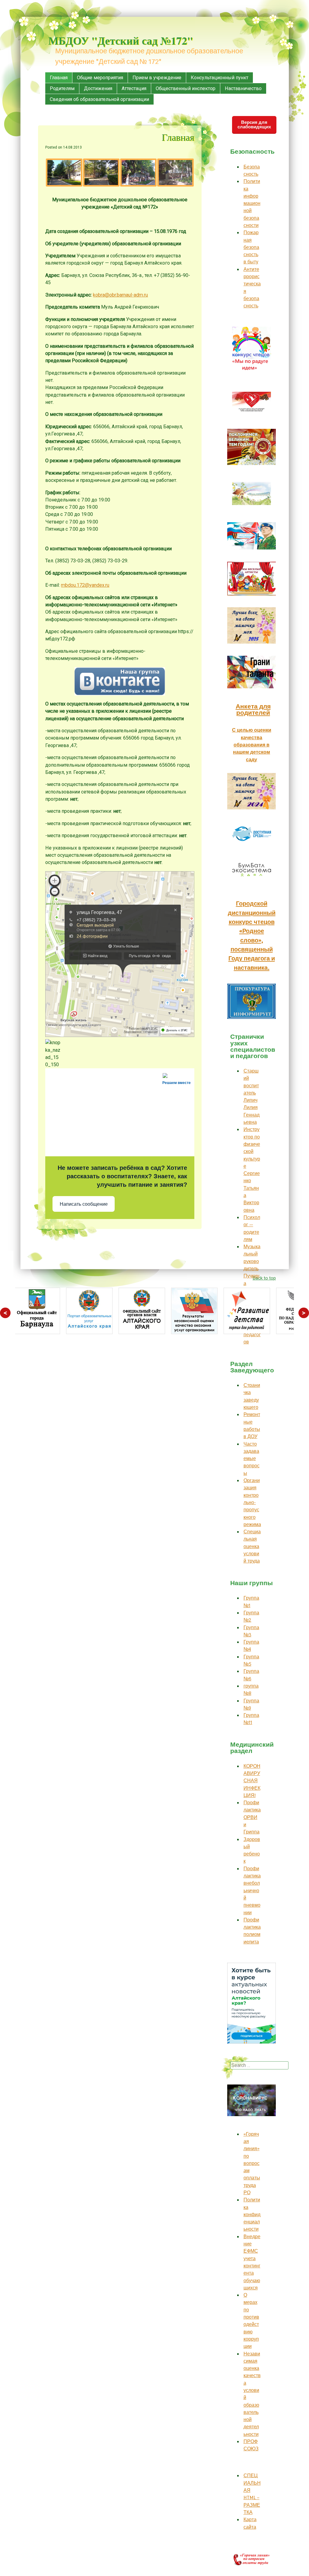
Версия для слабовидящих (254, 124)
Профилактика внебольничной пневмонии (252, 1891)
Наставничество (243, 88)
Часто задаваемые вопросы (252, 1459)
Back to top (264, 1278)
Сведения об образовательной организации (99, 99)
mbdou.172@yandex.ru (85, 585)
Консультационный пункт (220, 78)
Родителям (62, 88)
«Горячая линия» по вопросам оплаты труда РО (252, 2163)
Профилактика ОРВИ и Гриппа (252, 1817)
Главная (59, 78)
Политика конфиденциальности (252, 2214)
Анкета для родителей (253, 710)
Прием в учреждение (157, 78)
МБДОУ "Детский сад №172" (121, 40)
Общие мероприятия (100, 78)
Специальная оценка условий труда (252, 1546)
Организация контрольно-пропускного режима (252, 1502)
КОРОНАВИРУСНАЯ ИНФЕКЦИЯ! (252, 1781)
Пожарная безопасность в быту (251, 247)
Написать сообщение (84, 1204)
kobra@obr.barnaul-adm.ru (120, 295)
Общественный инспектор (186, 88)
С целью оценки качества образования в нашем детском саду (252, 745)
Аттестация (134, 88)
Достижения (98, 88)
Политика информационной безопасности (252, 203)
